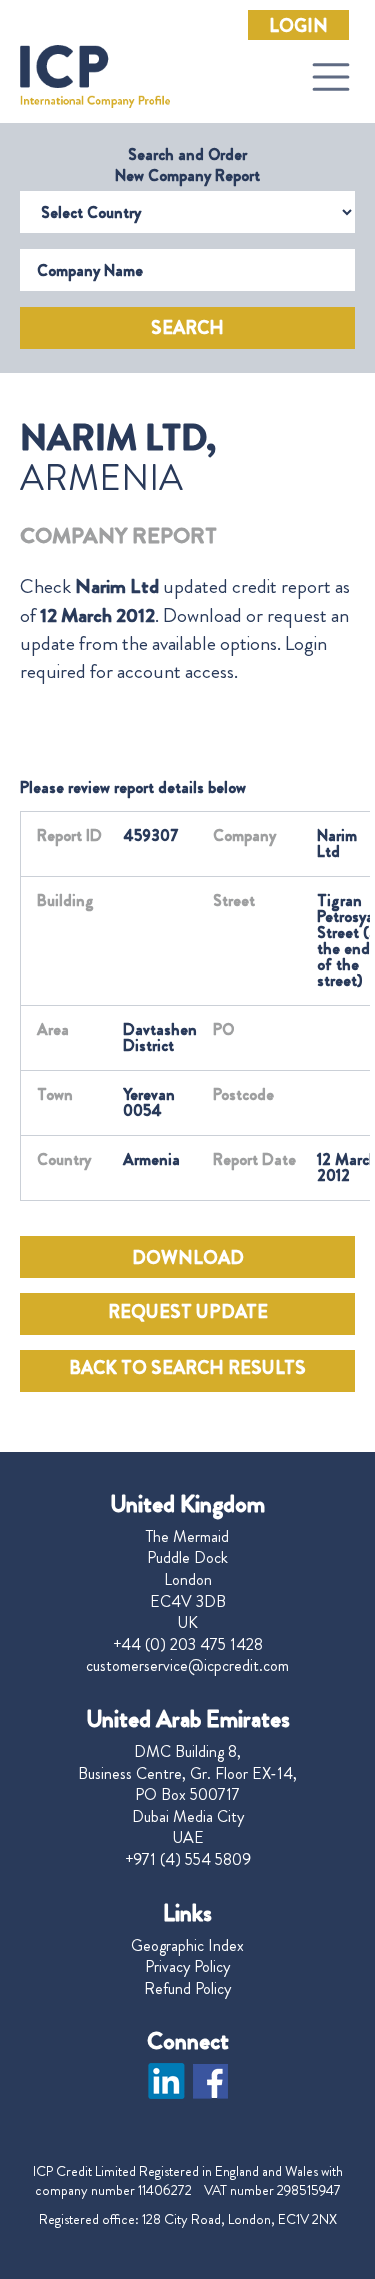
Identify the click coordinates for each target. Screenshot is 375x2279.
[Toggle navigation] (331, 77)
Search (187, 328)
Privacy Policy (187, 1967)
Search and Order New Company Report (187, 165)
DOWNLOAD (188, 1258)
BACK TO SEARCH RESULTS (187, 1368)
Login (298, 26)
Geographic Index (187, 1946)
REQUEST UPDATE (188, 1312)
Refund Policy (187, 1989)
